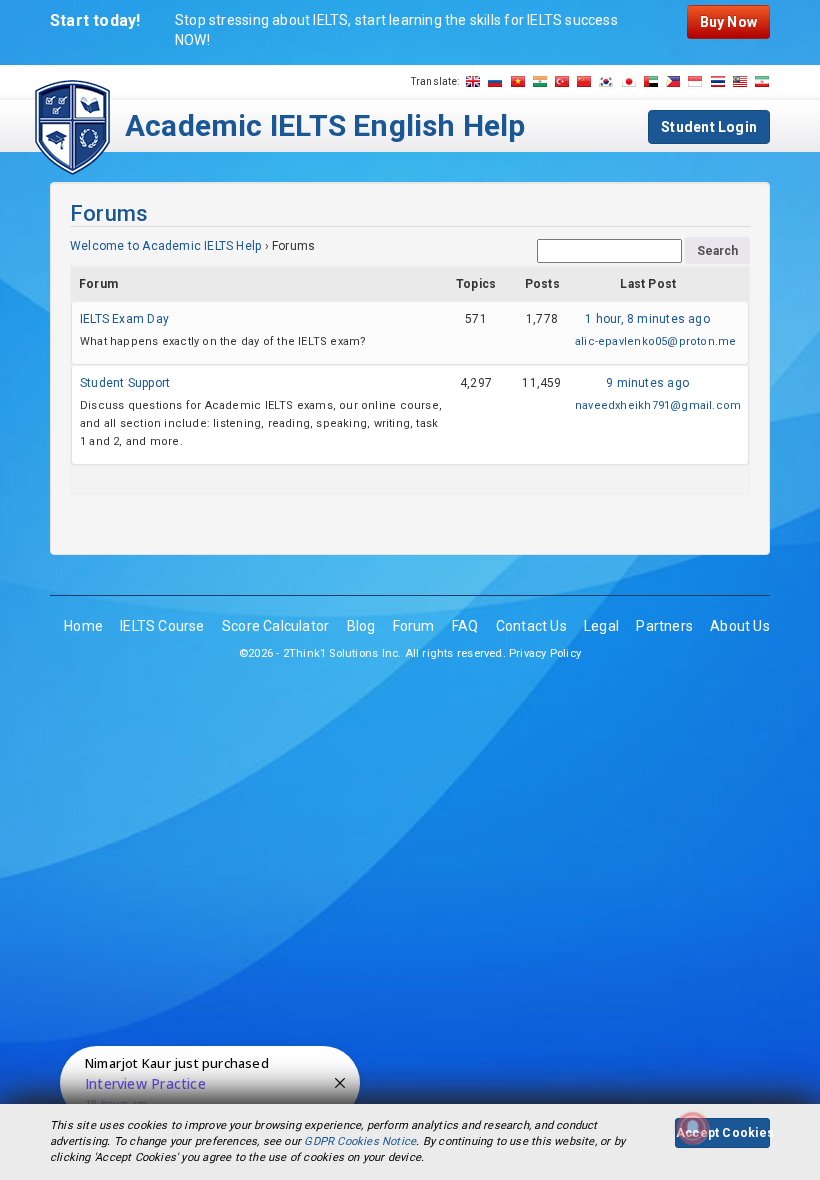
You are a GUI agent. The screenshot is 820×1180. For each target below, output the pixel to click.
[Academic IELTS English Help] (72, 126)
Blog (361, 626)
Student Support (125, 383)
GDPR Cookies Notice (360, 1141)
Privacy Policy (545, 653)
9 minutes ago (647, 383)
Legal (601, 626)
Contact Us (531, 626)
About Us (740, 626)
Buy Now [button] (728, 22)
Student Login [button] (709, 127)
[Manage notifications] (693, 1128)
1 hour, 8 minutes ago (647, 319)
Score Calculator (275, 626)
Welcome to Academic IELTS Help (165, 246)
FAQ (465, 626)
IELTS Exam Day (124, 319)
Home (83, 626)
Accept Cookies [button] (723, 1133)
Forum (414, 626)
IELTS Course (162, 626)
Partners (664, 626)
